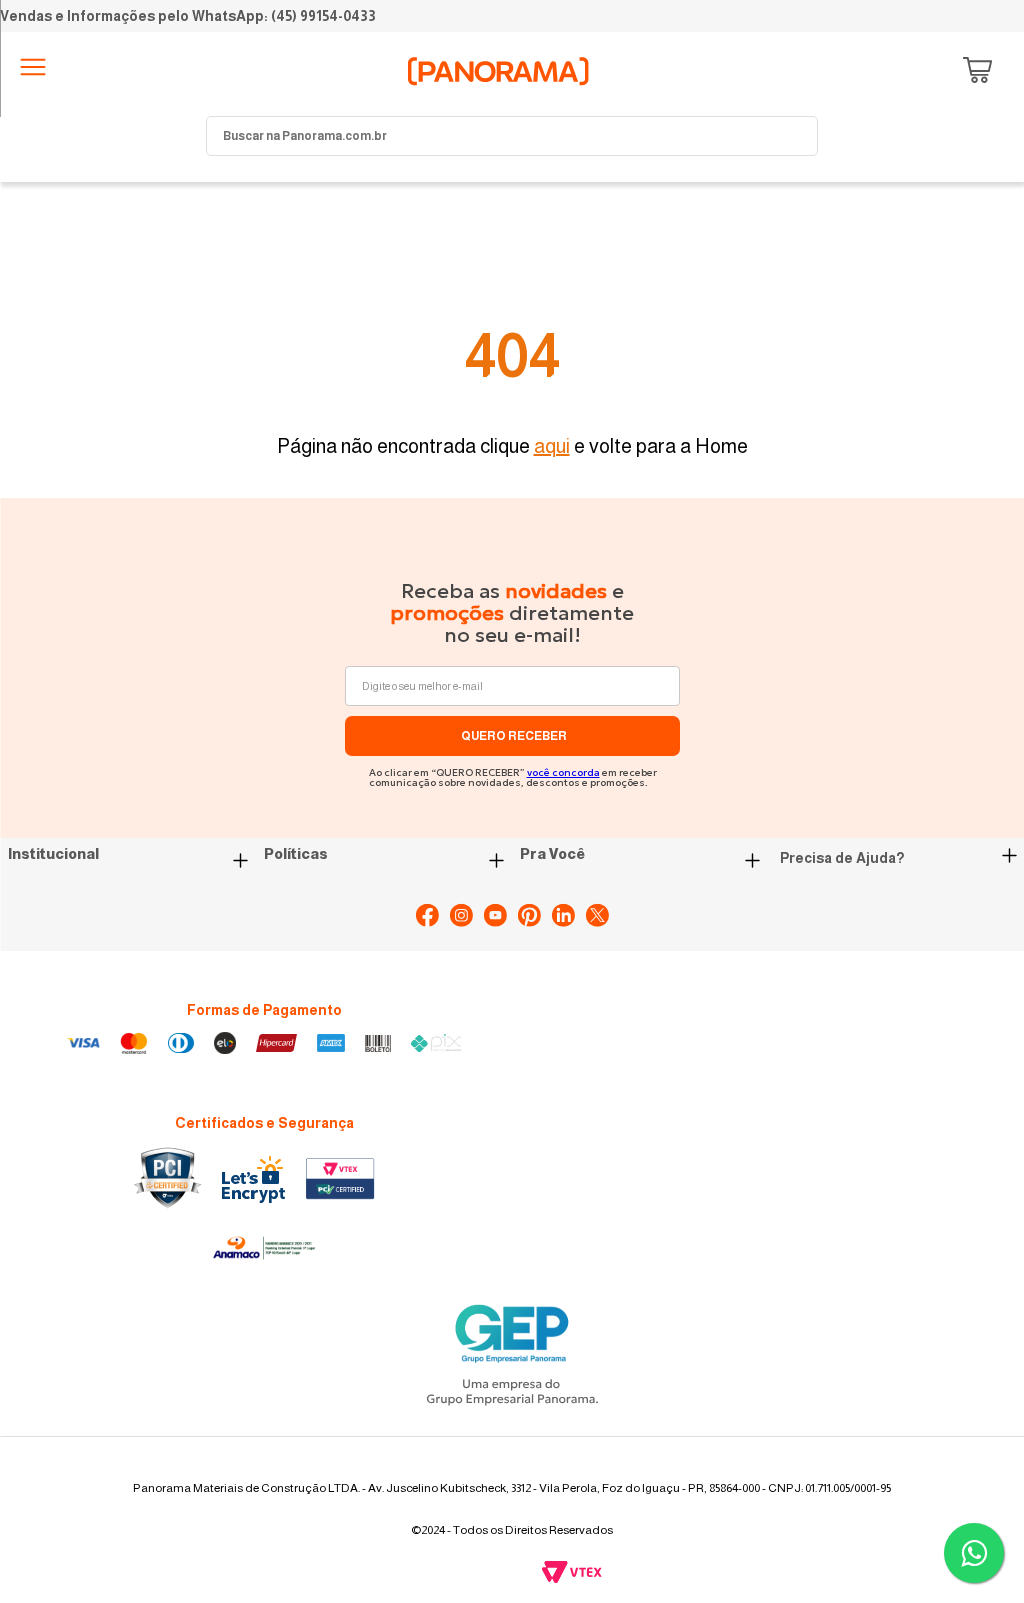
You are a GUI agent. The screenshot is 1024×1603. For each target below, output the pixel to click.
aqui (552, 446)
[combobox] (512, 136)
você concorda (563, 772)
